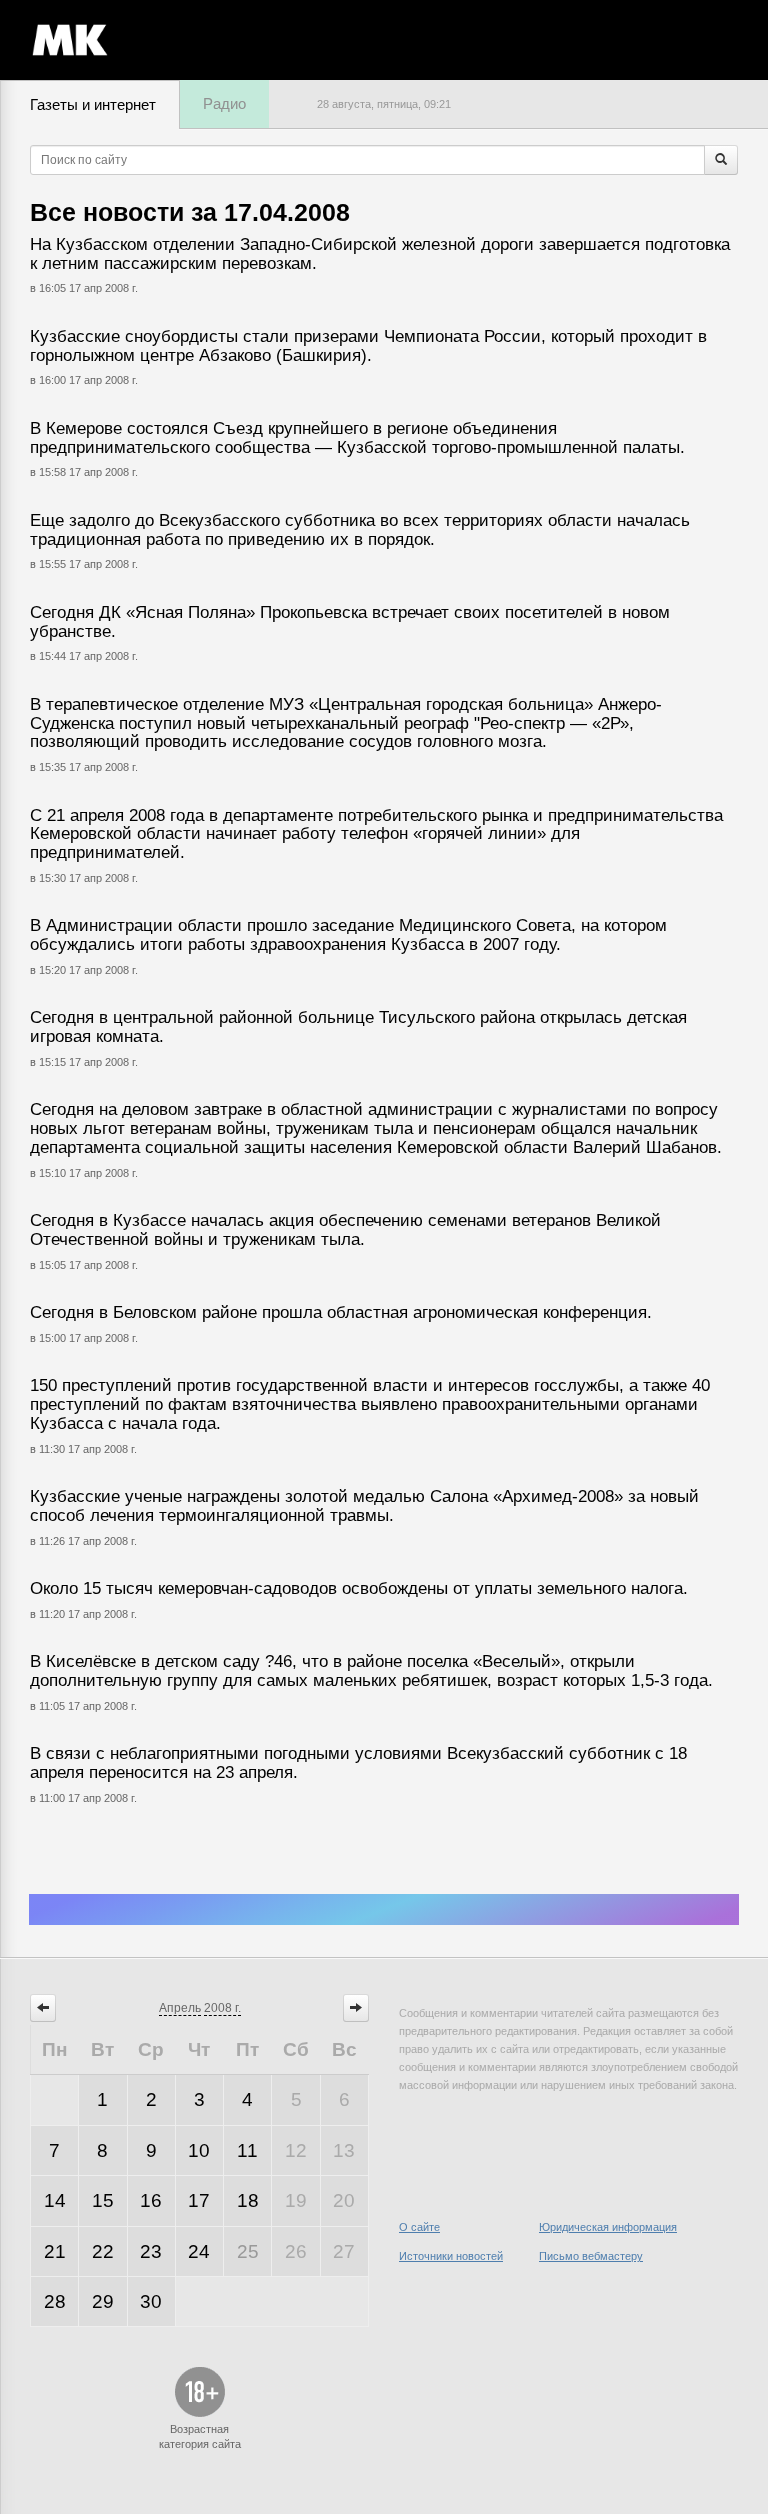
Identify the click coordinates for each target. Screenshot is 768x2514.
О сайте (419, 2227)
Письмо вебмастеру (591, 2256)
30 (151, 2301)
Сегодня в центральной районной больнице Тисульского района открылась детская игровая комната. (358, 1027)
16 (151, 2200)
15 (103, 2200)
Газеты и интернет (93, 104)
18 (248, 2200)
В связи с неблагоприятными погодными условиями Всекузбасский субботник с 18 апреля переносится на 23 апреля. (358, 1763)
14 (55, 2200)
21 (55, 2251)
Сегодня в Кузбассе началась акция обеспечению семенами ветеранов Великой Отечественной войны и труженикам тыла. (345, 1230)
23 (151, 2251)
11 (247, 2150)
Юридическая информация (608, 2227)
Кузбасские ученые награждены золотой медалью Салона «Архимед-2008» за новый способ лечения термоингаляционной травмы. (364, 1506)
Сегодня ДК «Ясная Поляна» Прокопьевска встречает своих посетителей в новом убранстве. (350, 622)
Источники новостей (451, 2256)
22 (103, 2251)
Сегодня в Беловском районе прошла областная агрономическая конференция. (341, 1312)
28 (55, 2301)
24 (199, 2251)
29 (103, 2301)
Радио (224, 103)
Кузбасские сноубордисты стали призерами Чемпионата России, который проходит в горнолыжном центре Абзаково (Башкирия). (368, 346)
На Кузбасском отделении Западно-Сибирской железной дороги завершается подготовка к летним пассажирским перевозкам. (380, 254)
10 (199, 2150)
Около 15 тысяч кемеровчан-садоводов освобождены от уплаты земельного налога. (359, 1588)
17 (199, 2200)
